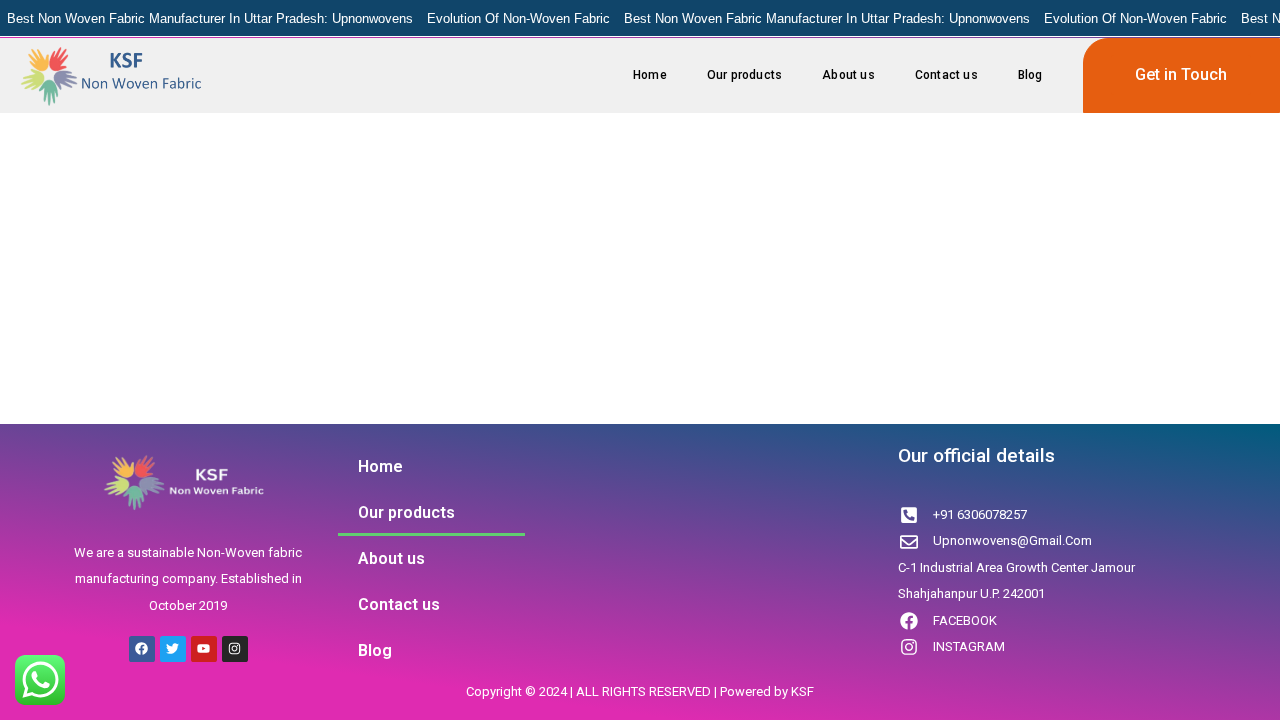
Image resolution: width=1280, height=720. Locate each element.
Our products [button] (744, 75)
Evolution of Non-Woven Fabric (518, 18)
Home (650, 75)
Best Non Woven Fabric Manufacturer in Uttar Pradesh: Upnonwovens (210, 18)
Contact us (946, 75)
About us (848, 75)
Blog (1030, 75)
